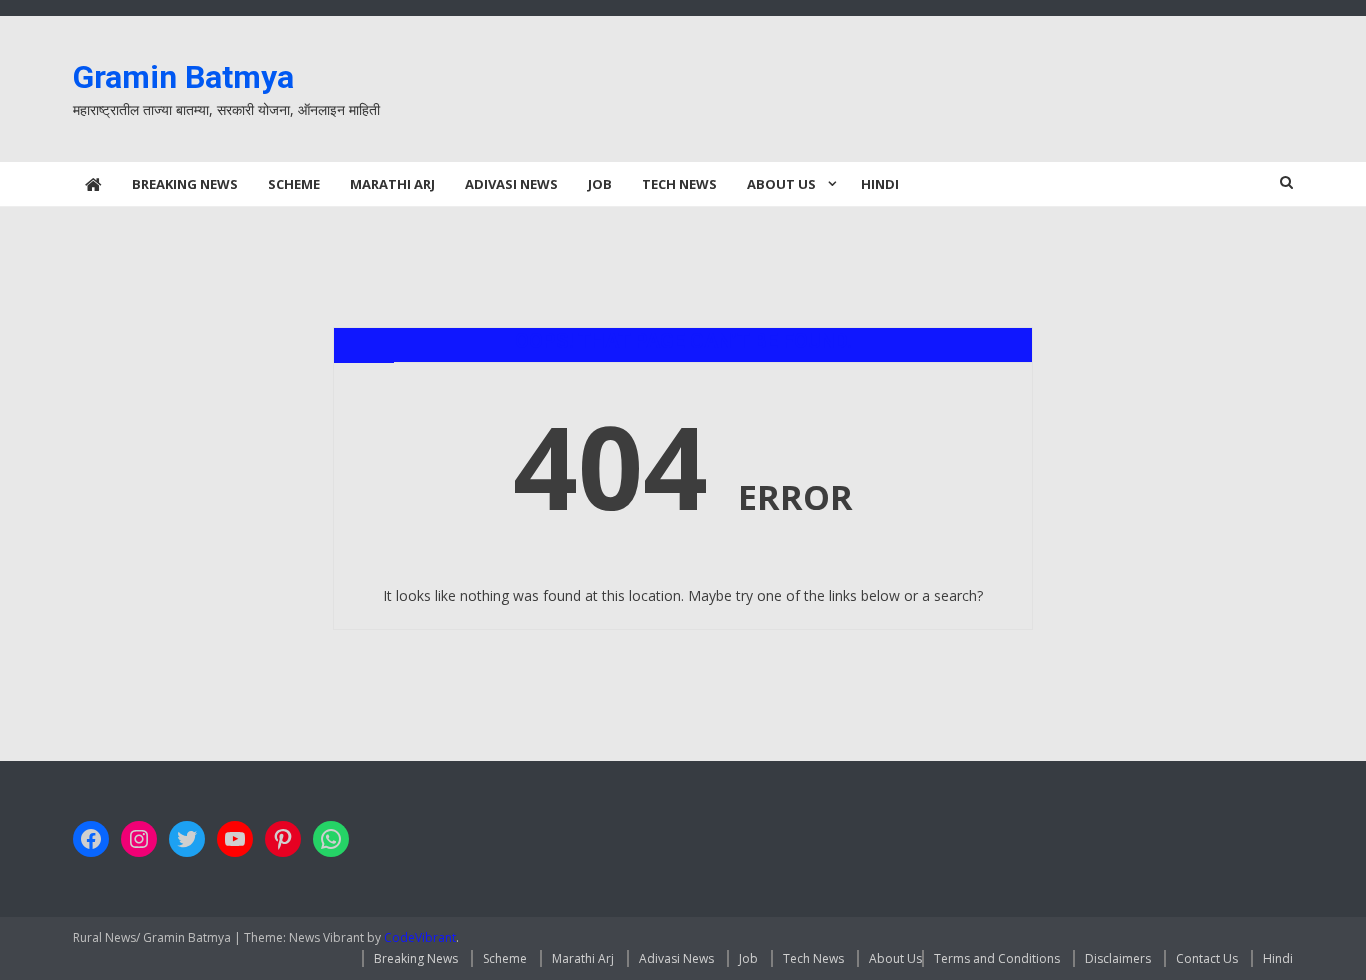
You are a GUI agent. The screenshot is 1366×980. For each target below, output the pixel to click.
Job (600, 184)
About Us (781, 184)
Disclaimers (1118, 958)
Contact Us (1207, 958)
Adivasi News (511, 184)
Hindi (880, 184)
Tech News (679, 184)
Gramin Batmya (183, 77)
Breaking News (185, 184)
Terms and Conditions (997, 958)
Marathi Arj (392, 184)
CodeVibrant (420, 937)
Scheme (294, 184)
